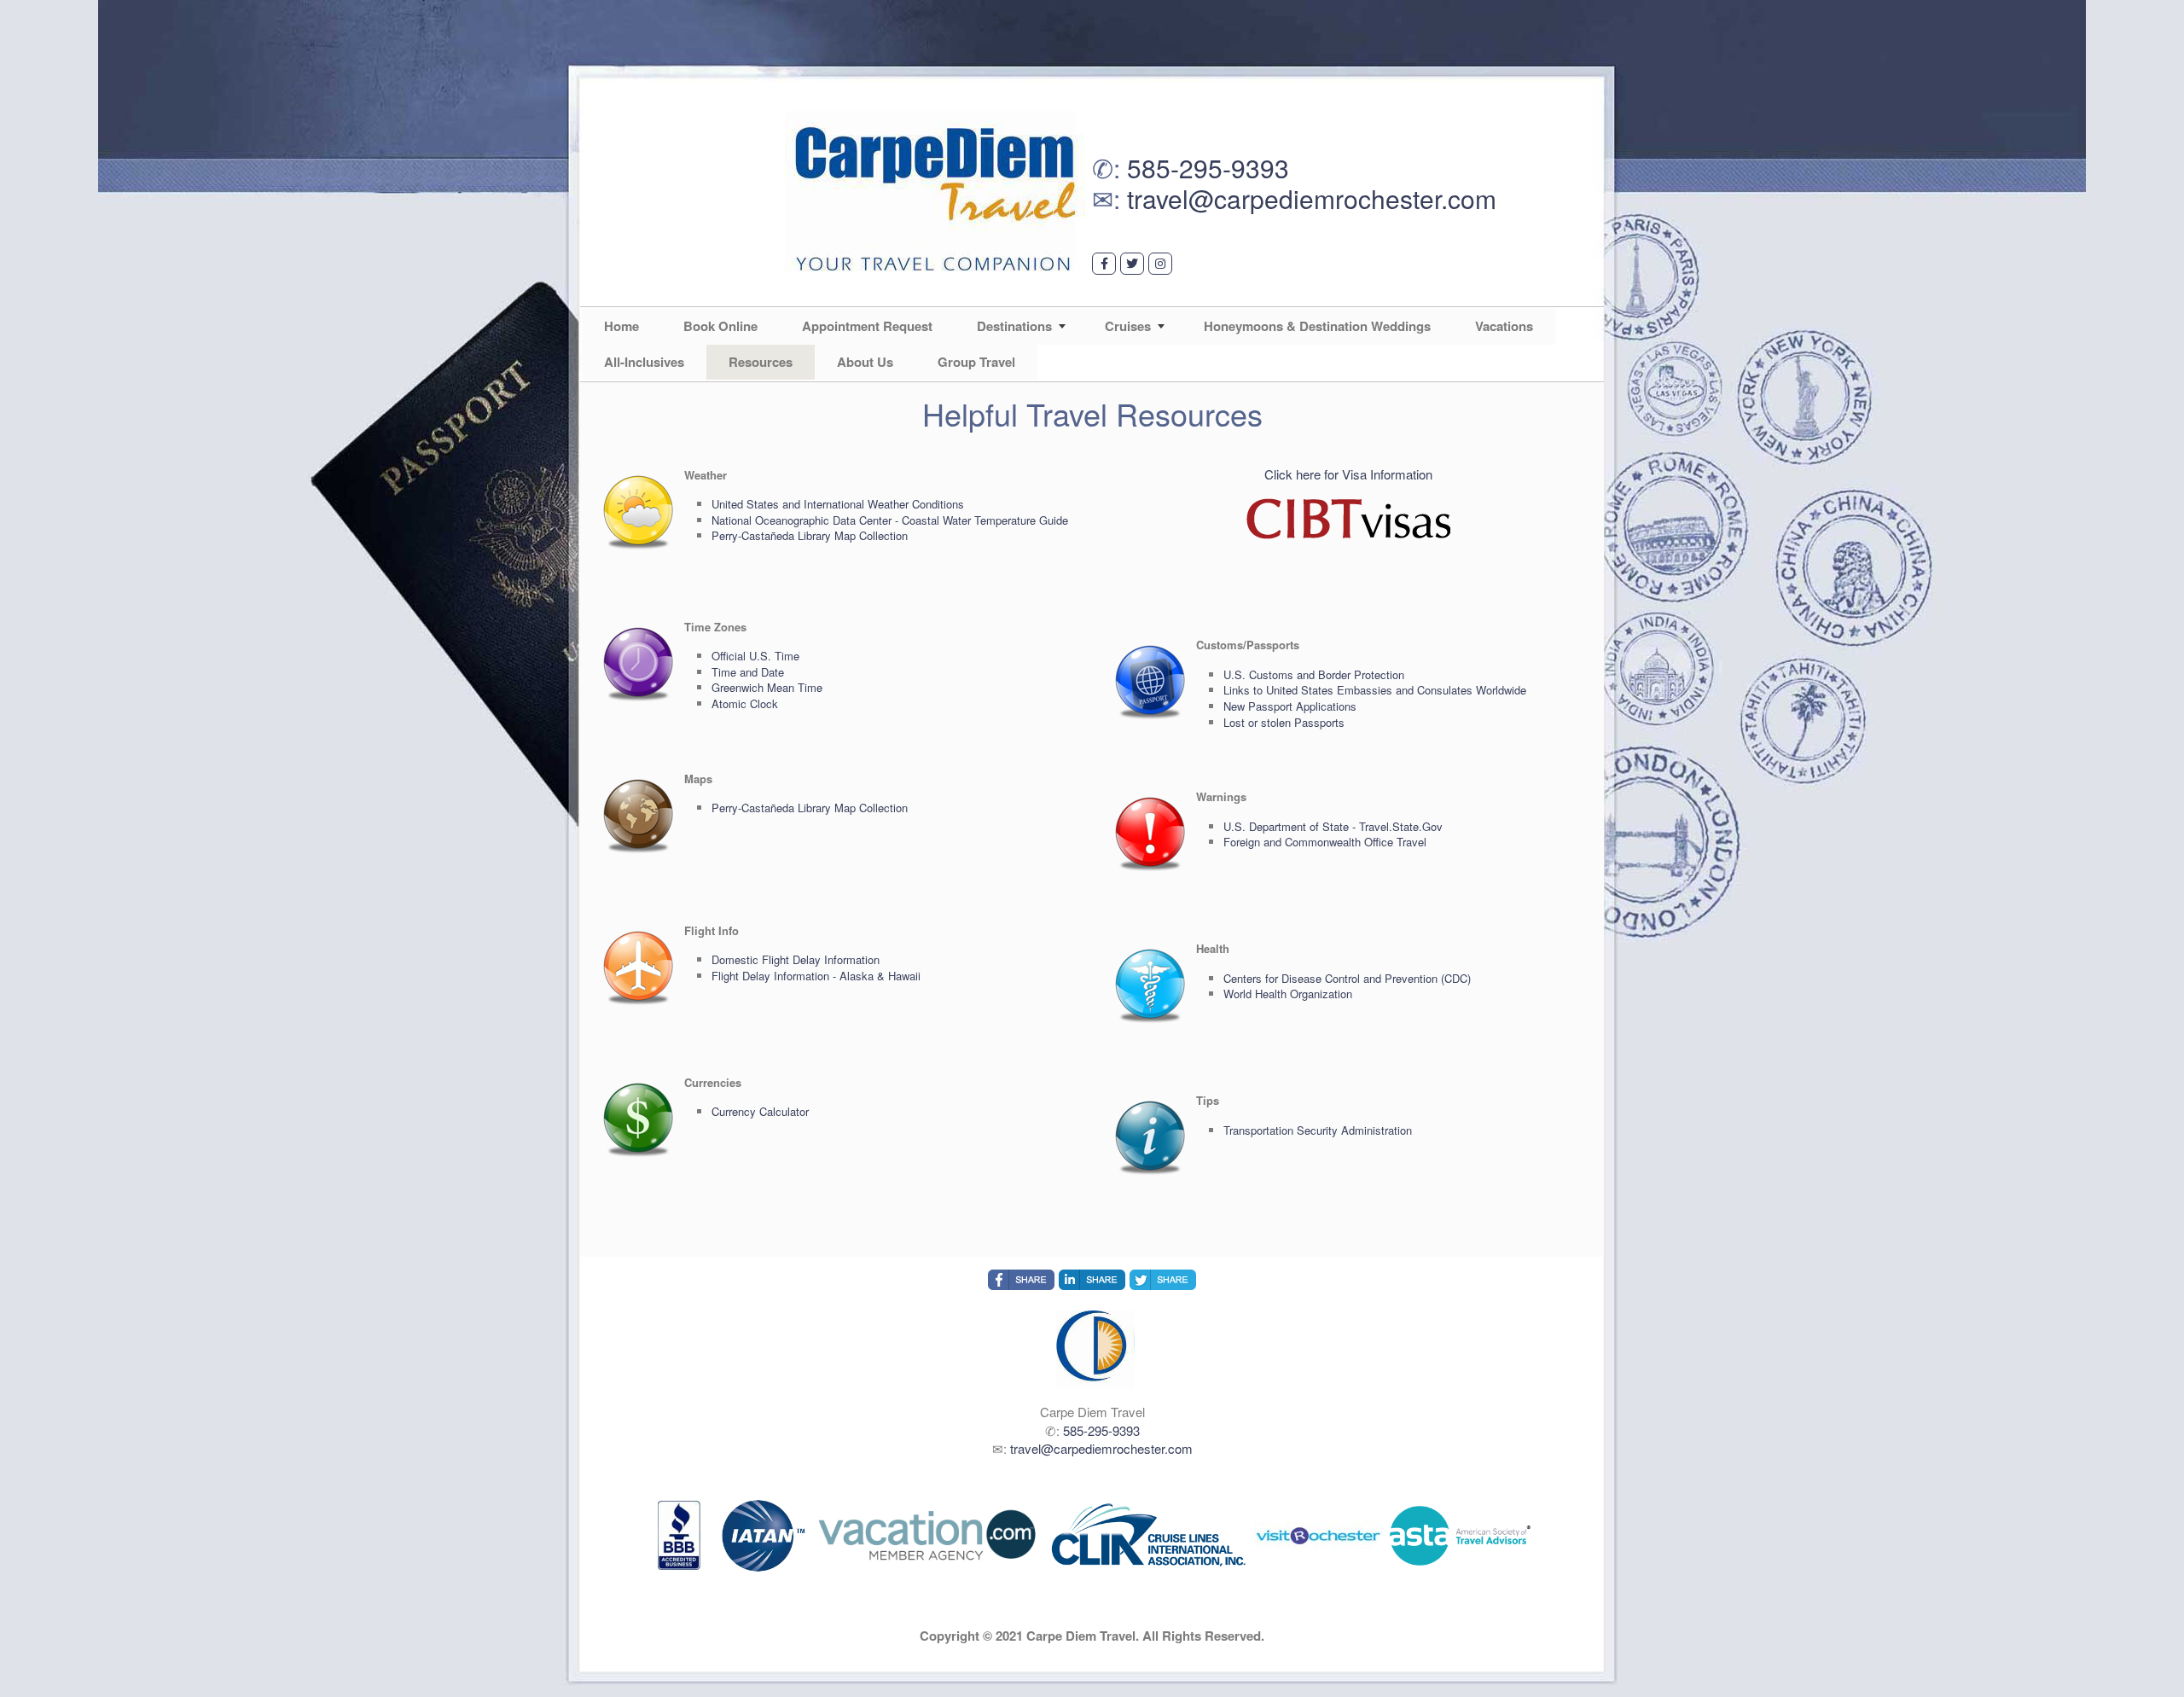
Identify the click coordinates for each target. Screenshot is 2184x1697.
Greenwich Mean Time (767, 687)
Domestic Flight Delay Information (796, 959)
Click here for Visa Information (1348, 474)
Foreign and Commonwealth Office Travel (1325, 842)
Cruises (1128, 326)
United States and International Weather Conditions (838, 504)
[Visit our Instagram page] (1160, 264)
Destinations (1014, 326)
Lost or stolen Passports (1284, 722)
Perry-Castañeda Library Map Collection (810, 535)
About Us (865, 362)
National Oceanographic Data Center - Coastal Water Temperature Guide (890, 520)
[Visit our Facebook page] (1104, 264)
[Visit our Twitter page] (1132, 264)
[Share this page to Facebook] (1021, 1280)
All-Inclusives (644, 362)
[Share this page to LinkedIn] (1092, 1280)
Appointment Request (867, 326)
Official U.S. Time (755, 656)
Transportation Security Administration (1318, 1130)
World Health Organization (1288, 994)
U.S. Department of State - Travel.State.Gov (1333, 826)
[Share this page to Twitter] (1163, 1280)
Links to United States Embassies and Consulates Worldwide (1375, 690)
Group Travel (976, 362)
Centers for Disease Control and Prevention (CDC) (1347, 978)
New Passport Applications (1290, 706)
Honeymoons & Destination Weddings (1317, 326)
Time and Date (748, 672)
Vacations (1504, 326)
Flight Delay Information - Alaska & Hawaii (816, 976)
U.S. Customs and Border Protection (1314, 674)
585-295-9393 (1208, 168)
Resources (761, 362)
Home (622, 326)
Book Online (720, 326)
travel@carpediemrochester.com (1312, 198)
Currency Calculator (760, 1111)
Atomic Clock (745, 703)
